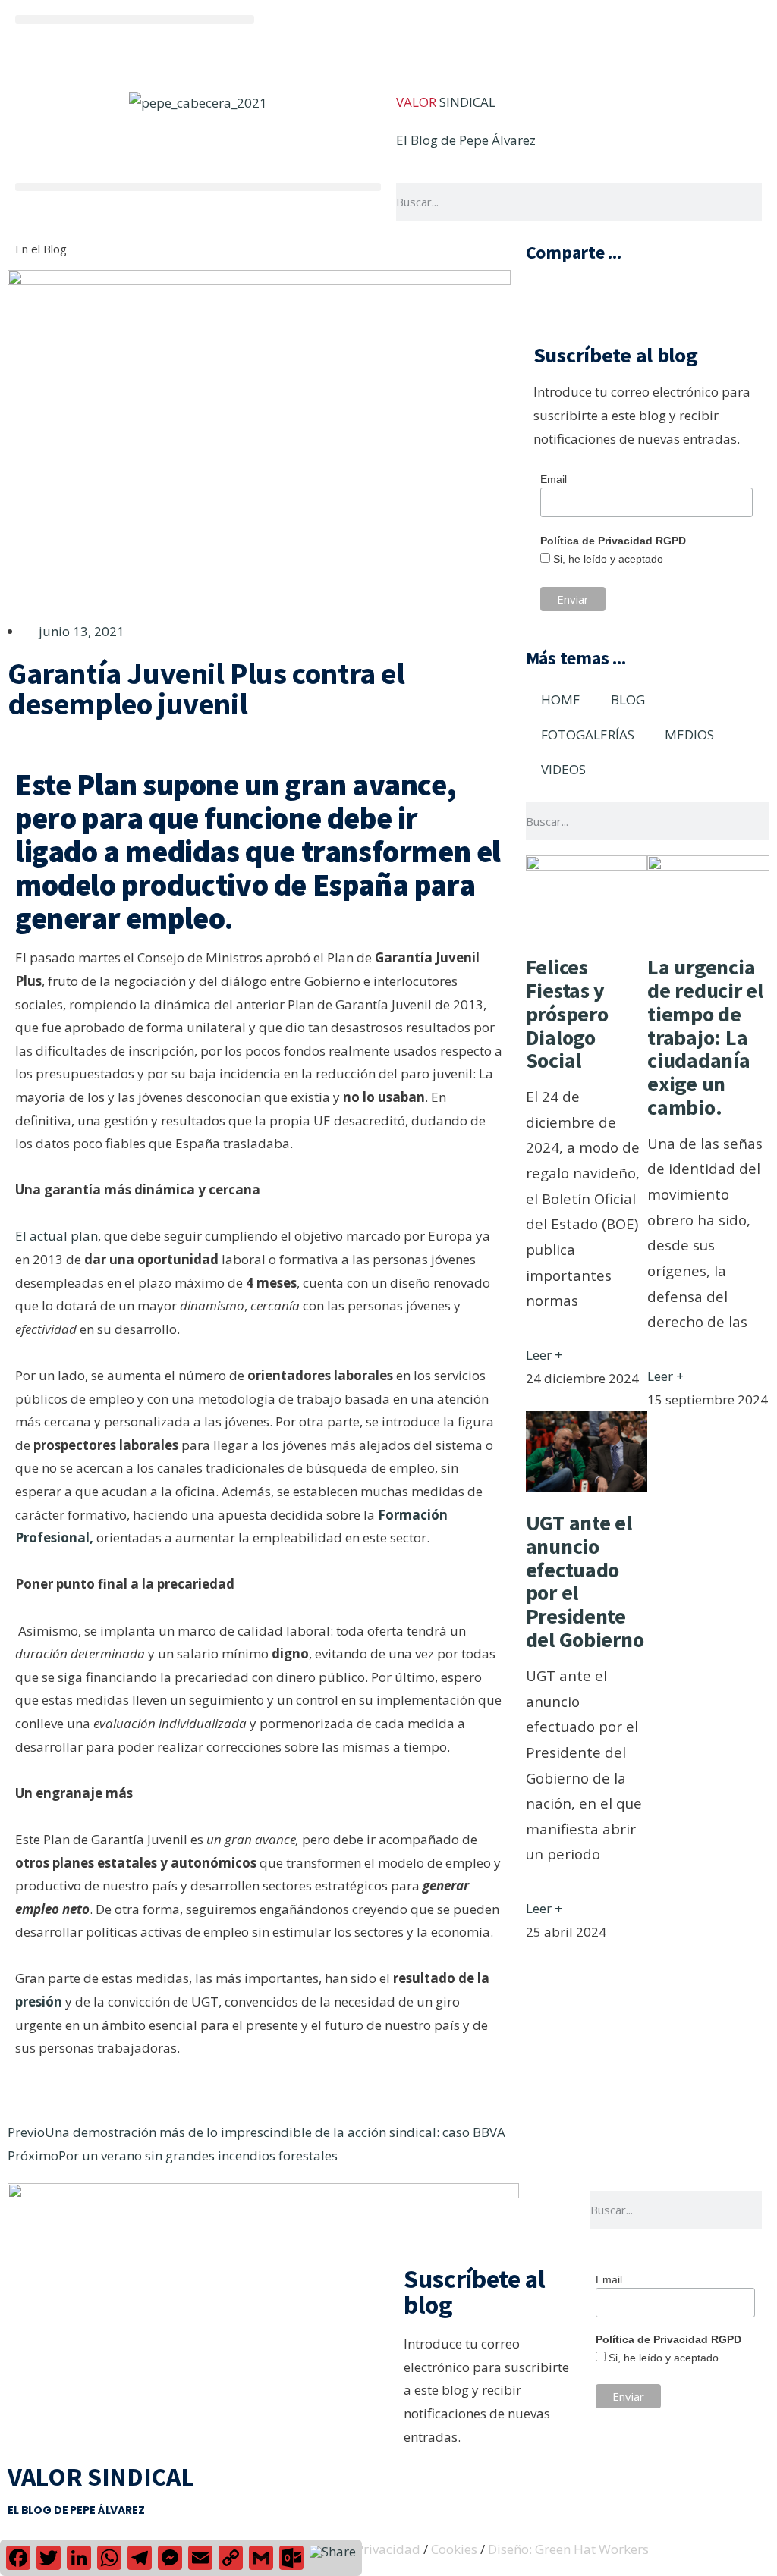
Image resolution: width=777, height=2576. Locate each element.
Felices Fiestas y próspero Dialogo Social (567, 1013)
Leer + (544, 1355)
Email (554, 479)
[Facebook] (542, 34)
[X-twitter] (583, 34)
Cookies (454, 2549)
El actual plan (57, 1236)
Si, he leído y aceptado (607, 559)
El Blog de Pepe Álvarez (466, 140)
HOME (561, 700)
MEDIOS (689, 734)
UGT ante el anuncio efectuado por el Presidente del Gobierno (585, 1581)
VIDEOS (563, 769)
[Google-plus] (624, 34)
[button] (135, 19)
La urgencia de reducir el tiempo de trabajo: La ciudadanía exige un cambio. (705, 1037)
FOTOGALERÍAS (588, 734)
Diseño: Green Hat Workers (568, 2549)
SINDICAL (446, 102)
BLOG (628, 700)
